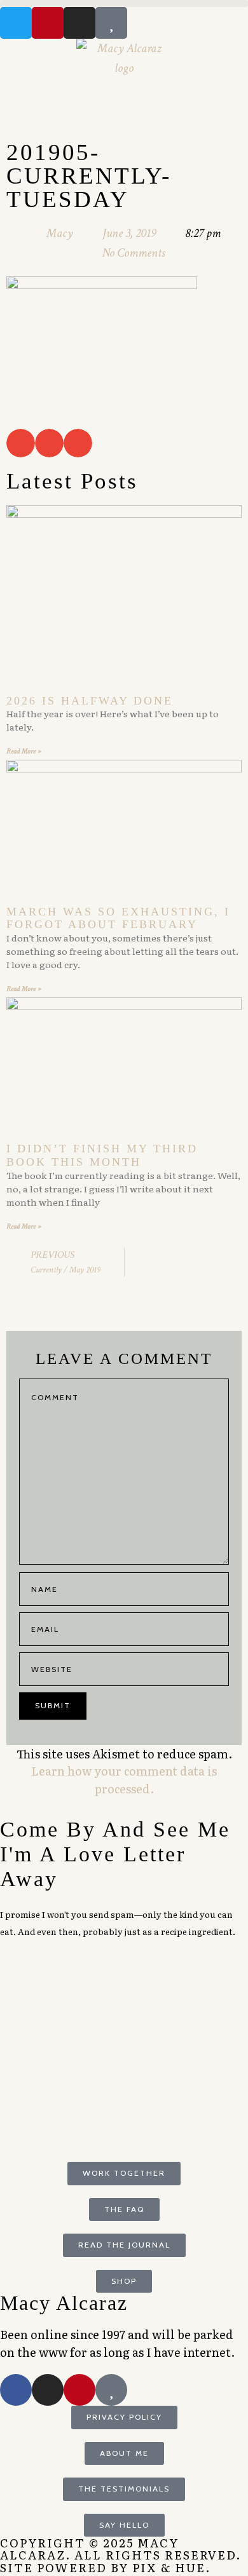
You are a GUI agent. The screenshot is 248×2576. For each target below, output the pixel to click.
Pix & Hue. (171, 2567)
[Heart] (111, 23)
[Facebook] (16, 2390)
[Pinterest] (48, 23)
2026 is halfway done (90, 701)
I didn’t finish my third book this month (102, 1155)
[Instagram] (79, 23)
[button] (124, 3)
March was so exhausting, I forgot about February (118, 918)
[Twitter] (16, 23)
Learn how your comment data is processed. (124, 1780)
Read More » (24, 751)
